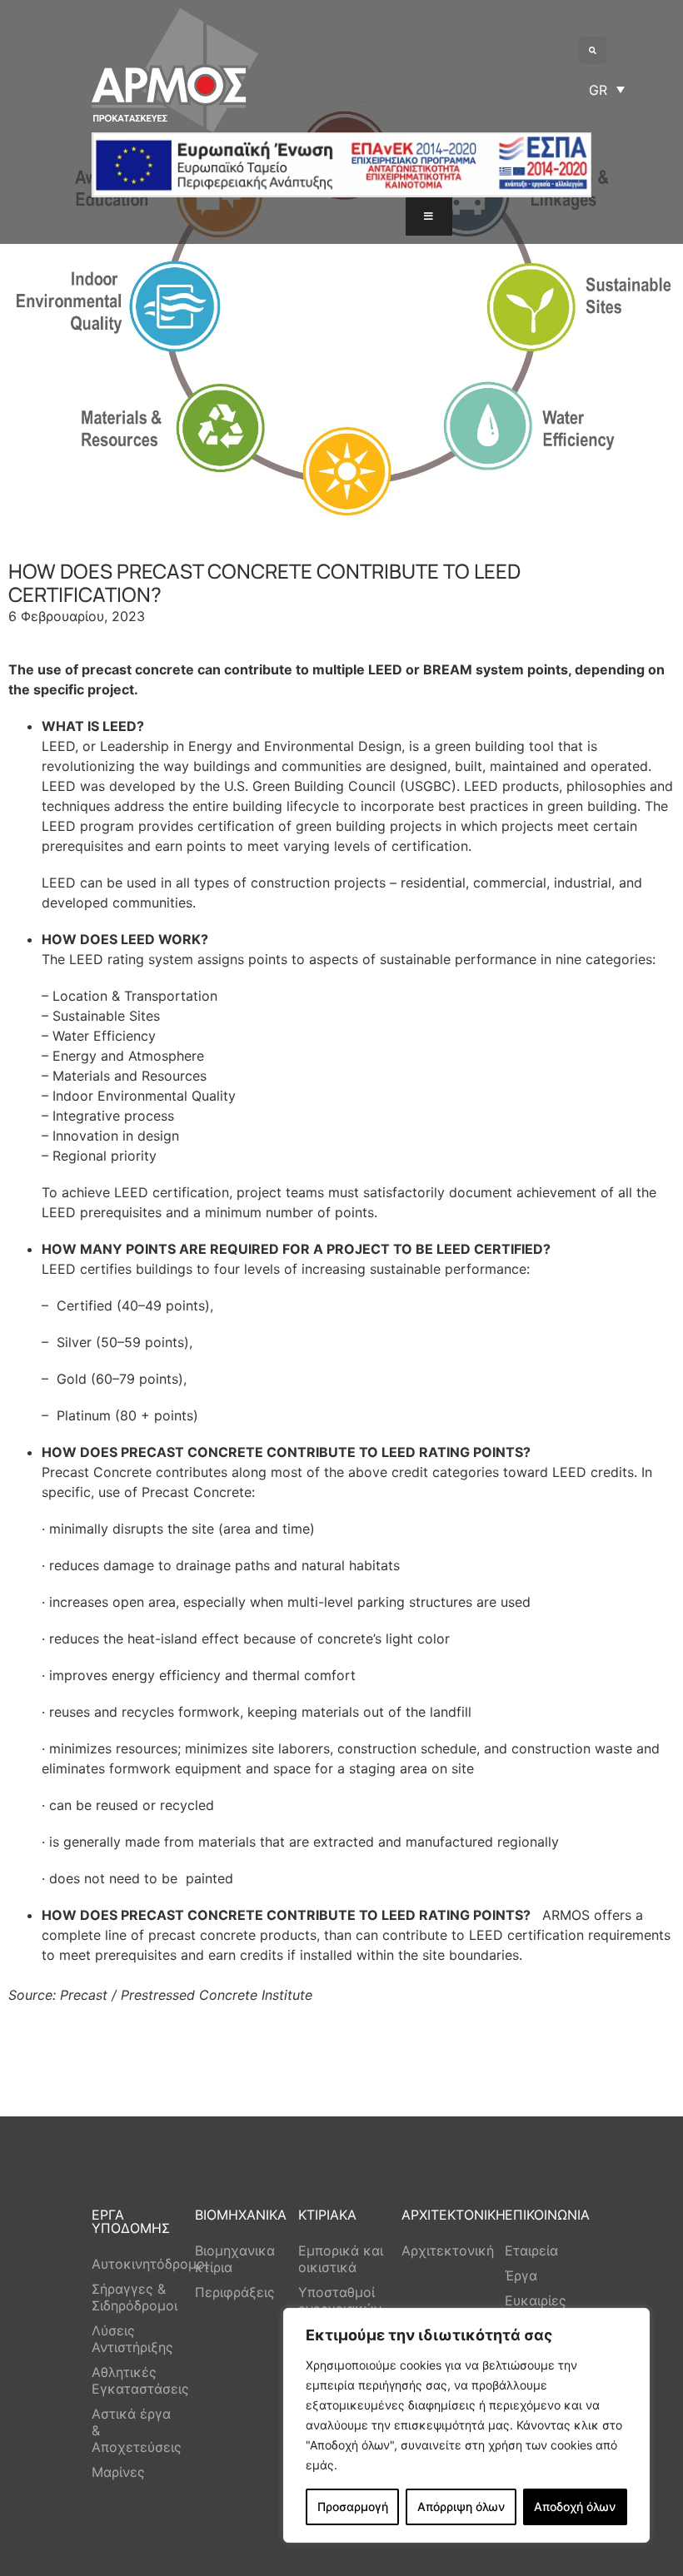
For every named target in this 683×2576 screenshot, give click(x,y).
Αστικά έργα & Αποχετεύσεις (135, 2430)
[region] (466, 2425)
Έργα (521, 2275)
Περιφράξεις (235, 2292)
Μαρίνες (118, 2472)
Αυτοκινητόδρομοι (135, 2264)
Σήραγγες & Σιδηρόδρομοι (135, 2297)
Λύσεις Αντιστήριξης (132, 2339)
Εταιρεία (531, 2250)
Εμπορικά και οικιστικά (341, 2259)
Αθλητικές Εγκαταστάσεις (135, 2380)
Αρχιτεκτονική (445, 2250)
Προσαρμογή (353, 2506)
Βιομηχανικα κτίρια (235, 2259)
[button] (593, 50)
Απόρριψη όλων (461, 2506)
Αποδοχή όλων (575, 2506)
